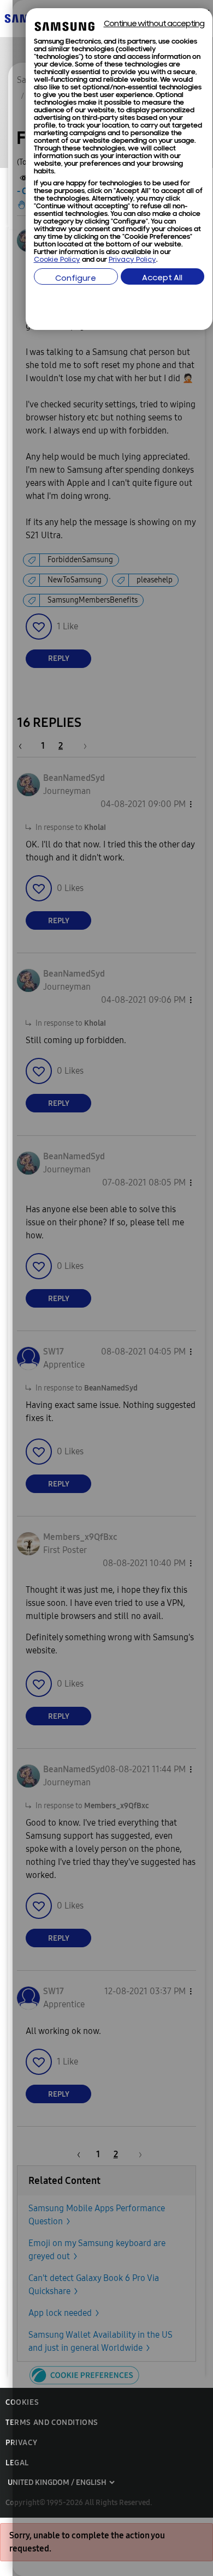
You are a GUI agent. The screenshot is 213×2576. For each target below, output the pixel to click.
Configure (76, 279)
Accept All (162, 278)
